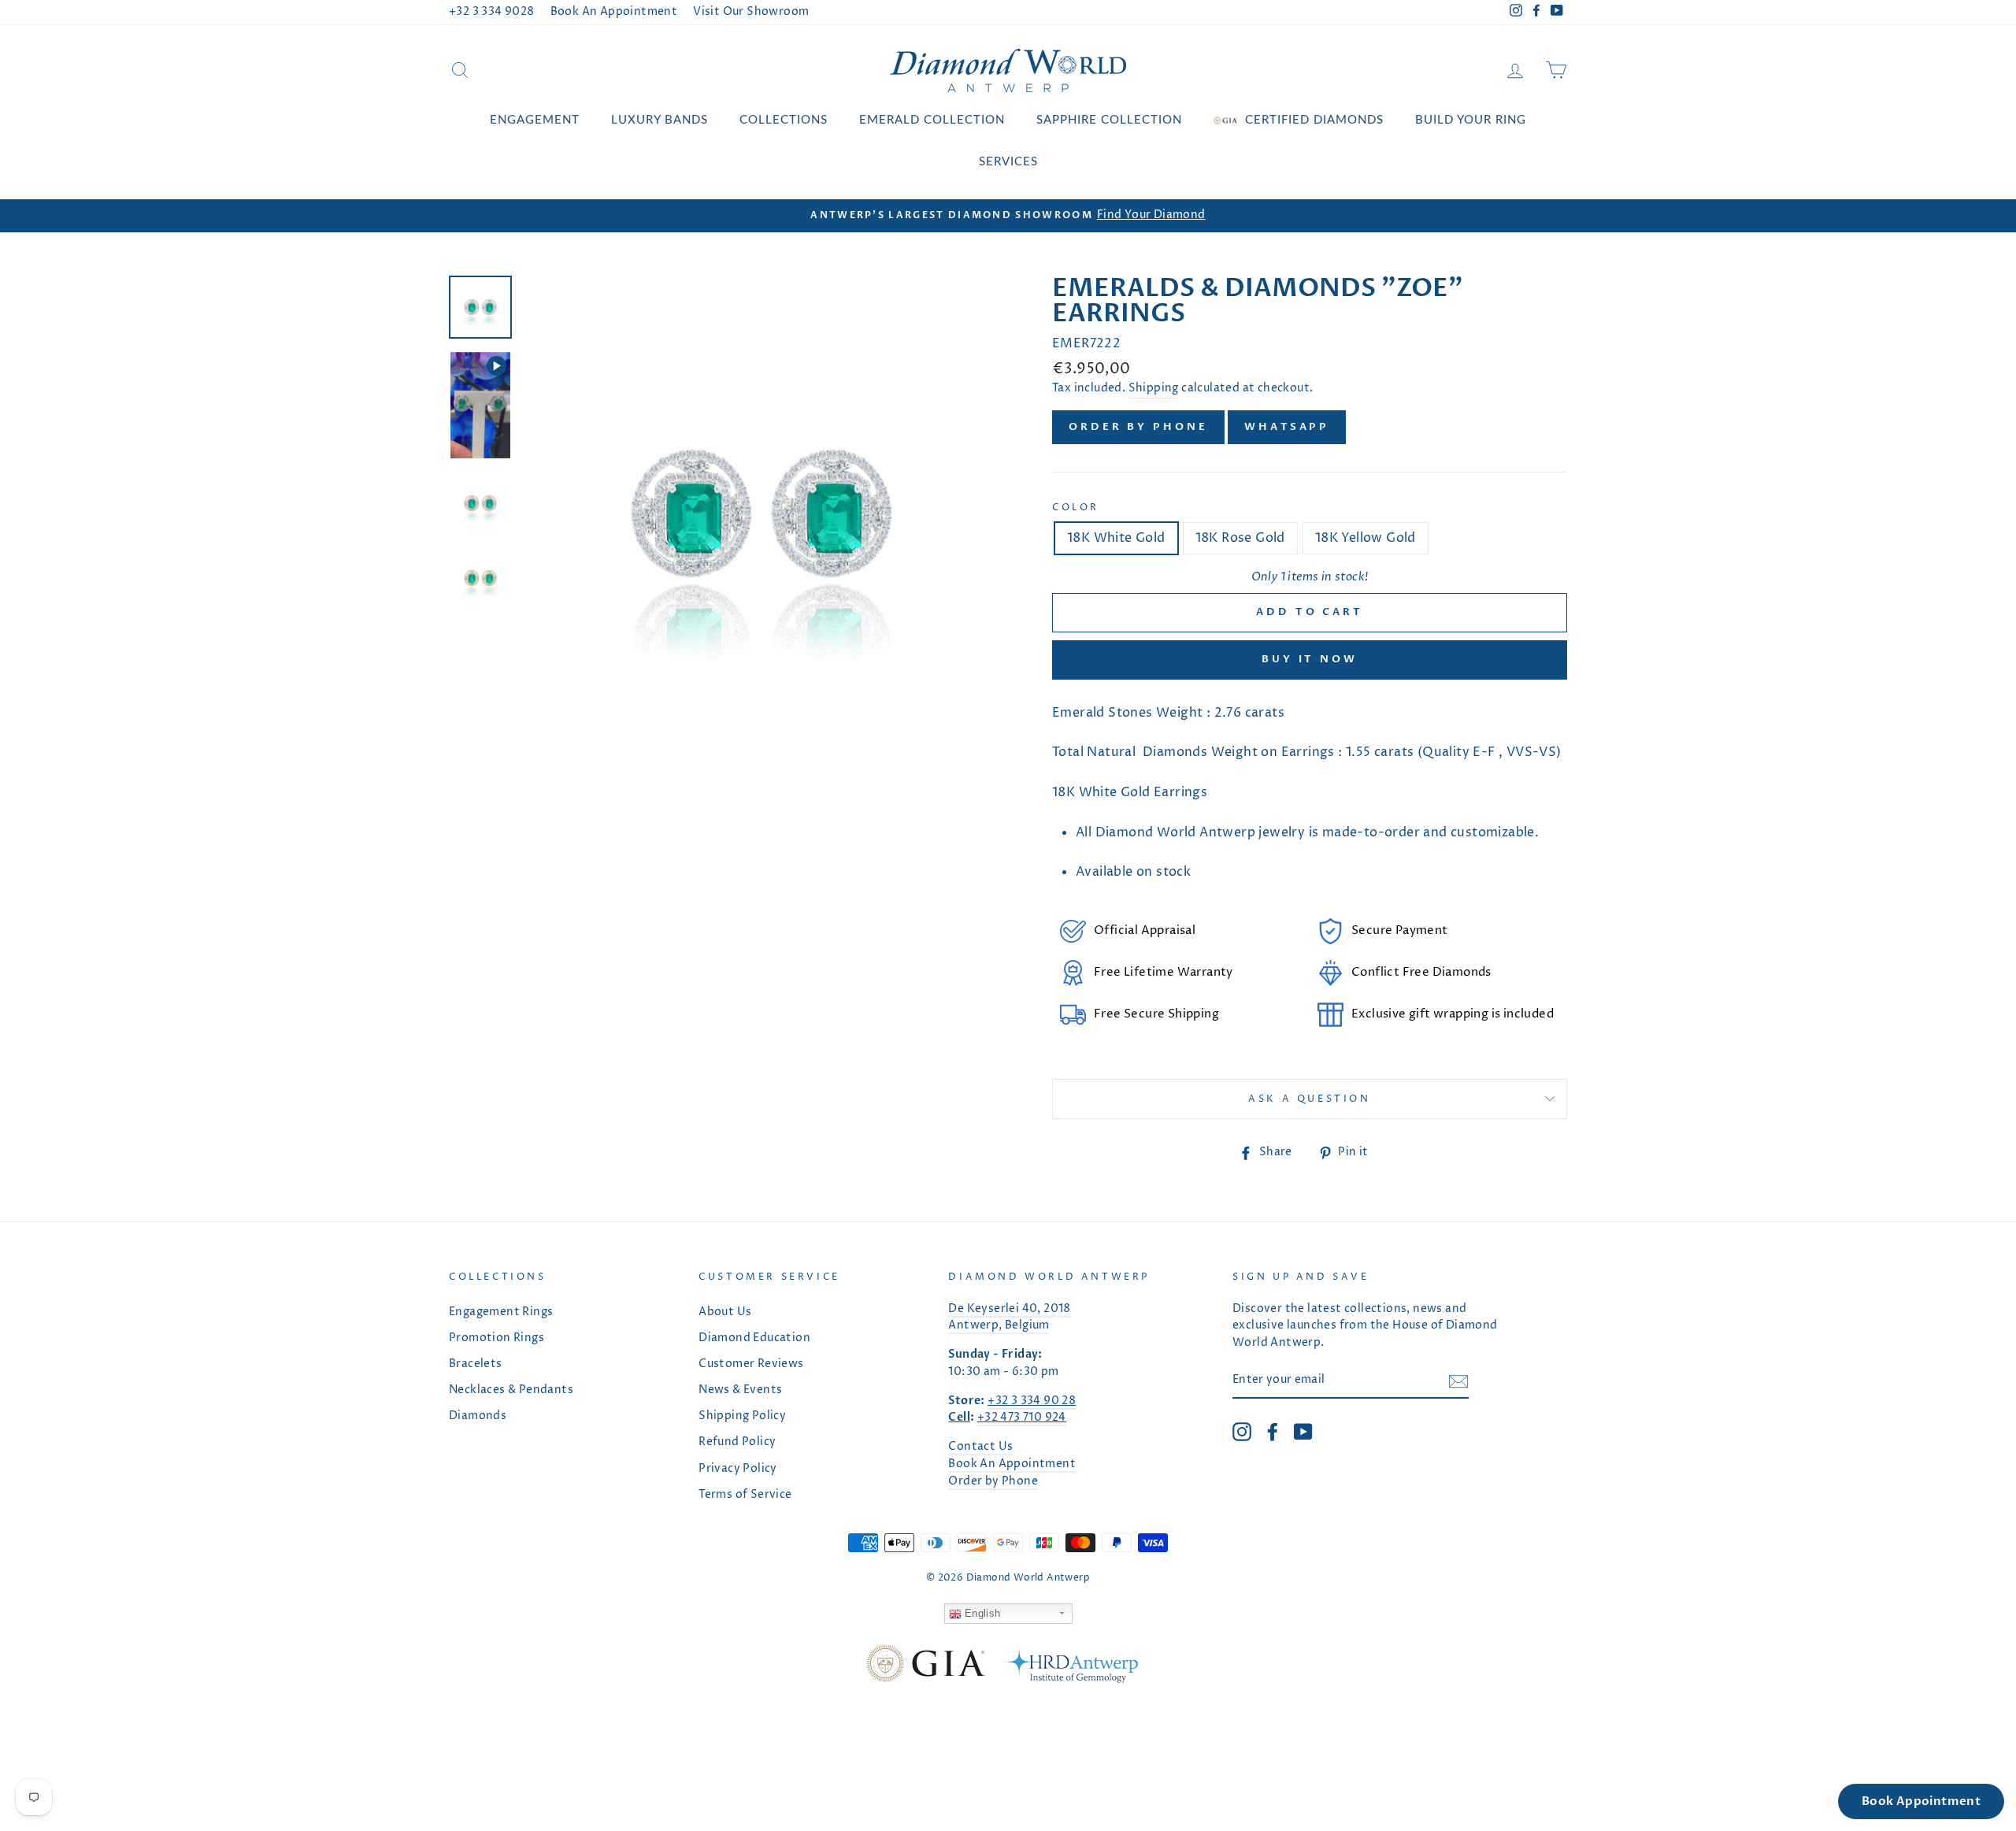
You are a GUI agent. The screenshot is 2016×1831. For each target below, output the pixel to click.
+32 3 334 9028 (492, 12)
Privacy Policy (738, 1469)
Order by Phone (1138, 427)
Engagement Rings (501, 1312)
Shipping (1154, 388)
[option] (1008, 216)
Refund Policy (737, 1442)
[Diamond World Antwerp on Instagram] (1242, 1432)
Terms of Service (745, 1495)
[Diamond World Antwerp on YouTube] (1303, 1432)
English (981, 1613)
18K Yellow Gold (1366, 538)
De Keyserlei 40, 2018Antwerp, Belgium (1009, 1318)
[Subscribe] (1458, 1381)
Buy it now (1310, 659)
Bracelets (476, 1364)
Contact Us (980, 1447)
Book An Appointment (614, 12)
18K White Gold (1116, 538)
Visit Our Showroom (751, 12)
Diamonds (478, 1416)
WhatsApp (1287, 427)
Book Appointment (1921, 1801)
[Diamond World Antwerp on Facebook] (1273, 1432)
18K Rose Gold (1240, 538)
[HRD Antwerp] (1069, 1667)
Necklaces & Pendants (511, 1390)
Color (1076, 508)
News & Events (740, 1390)
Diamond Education (754, 1338)
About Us (725, 1312)
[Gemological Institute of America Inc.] (925, 1667)
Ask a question (1309, 1099)
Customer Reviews (751, 1364)
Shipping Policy (742, 1416)
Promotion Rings (497, 1338)
